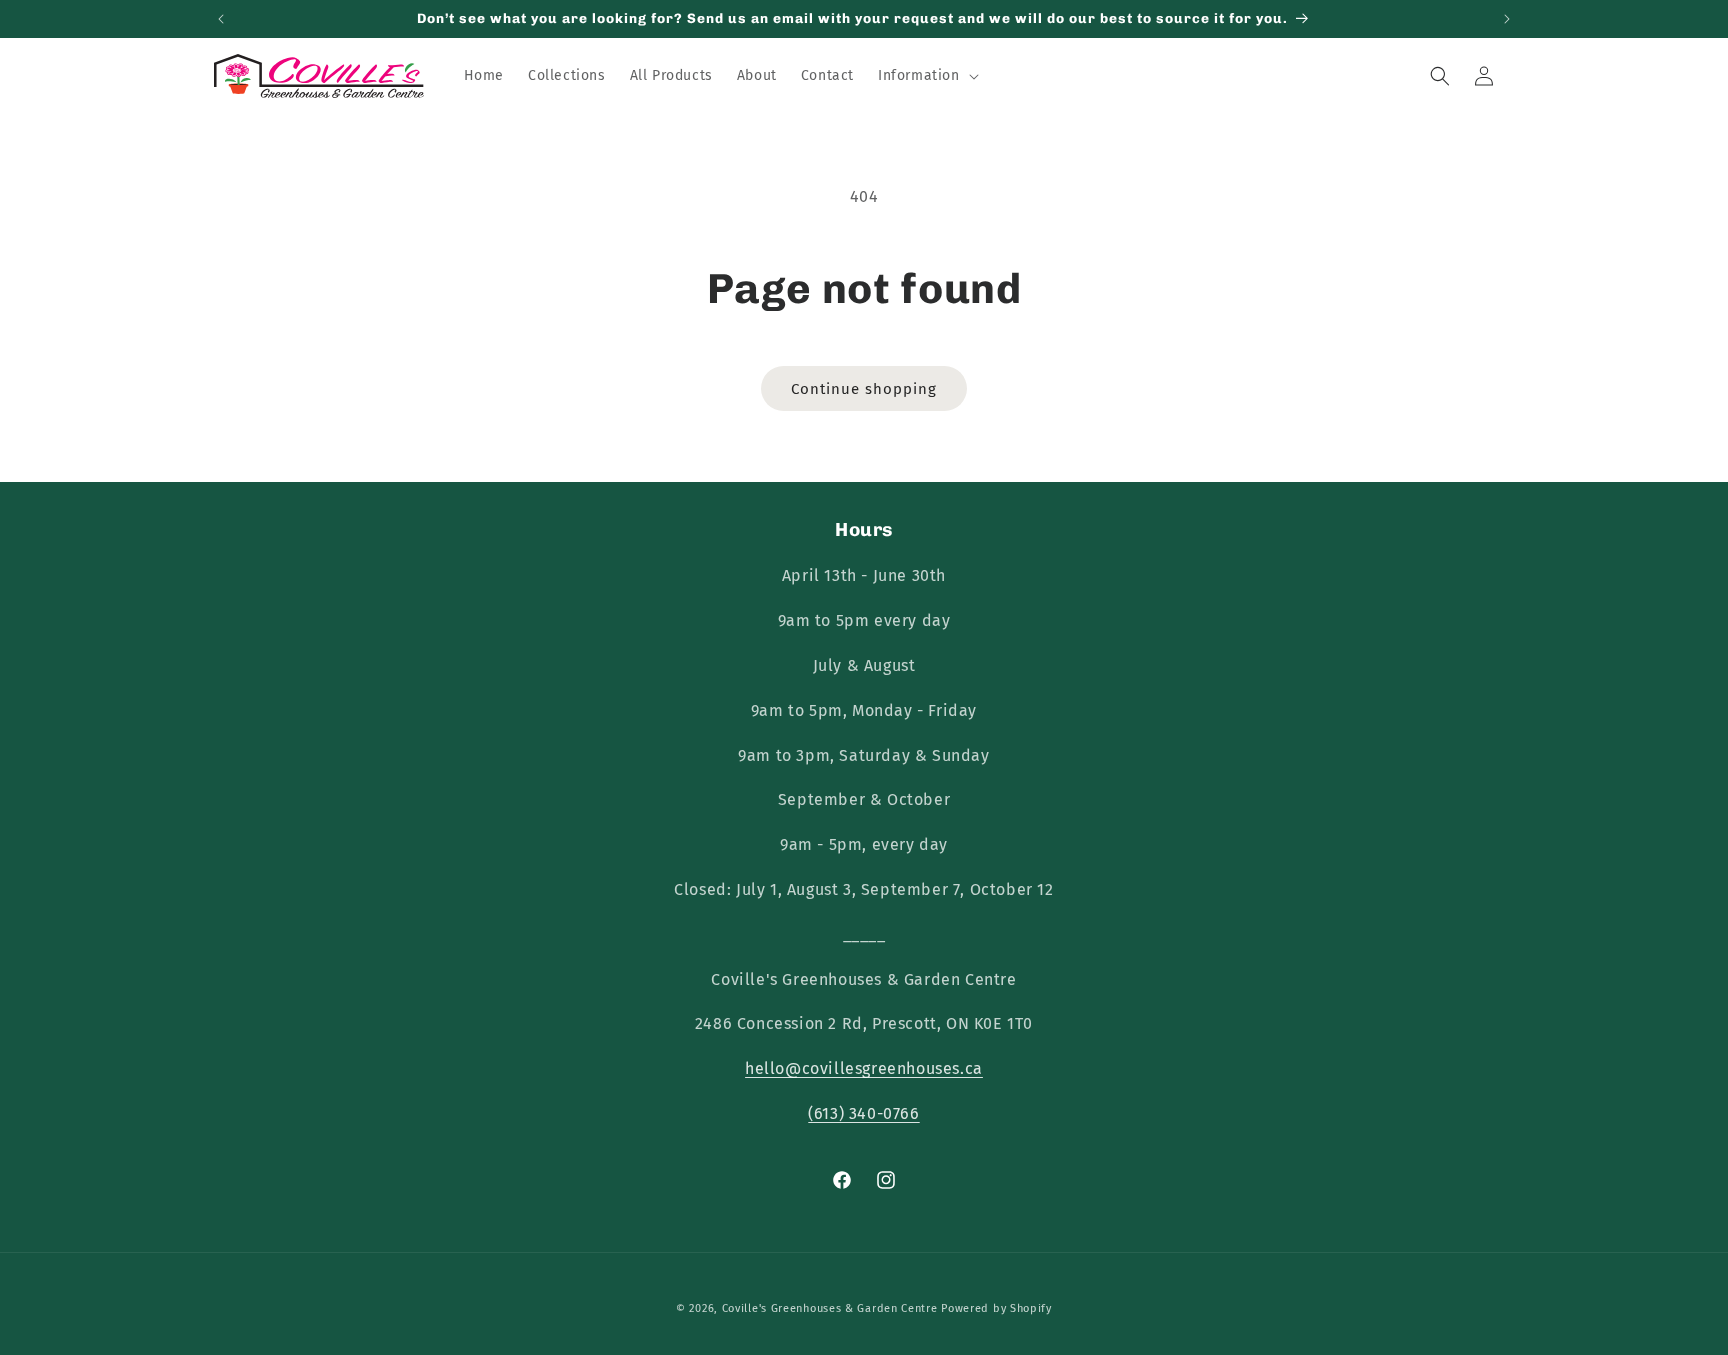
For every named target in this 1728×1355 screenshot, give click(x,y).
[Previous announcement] (221, 19)
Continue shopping (864, 389)
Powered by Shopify (996, 1308)
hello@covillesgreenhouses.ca (864, 1068)
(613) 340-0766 (863, 1113)
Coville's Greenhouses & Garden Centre (830, 1308)
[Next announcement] (1507, 19)
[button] (926, 76)
